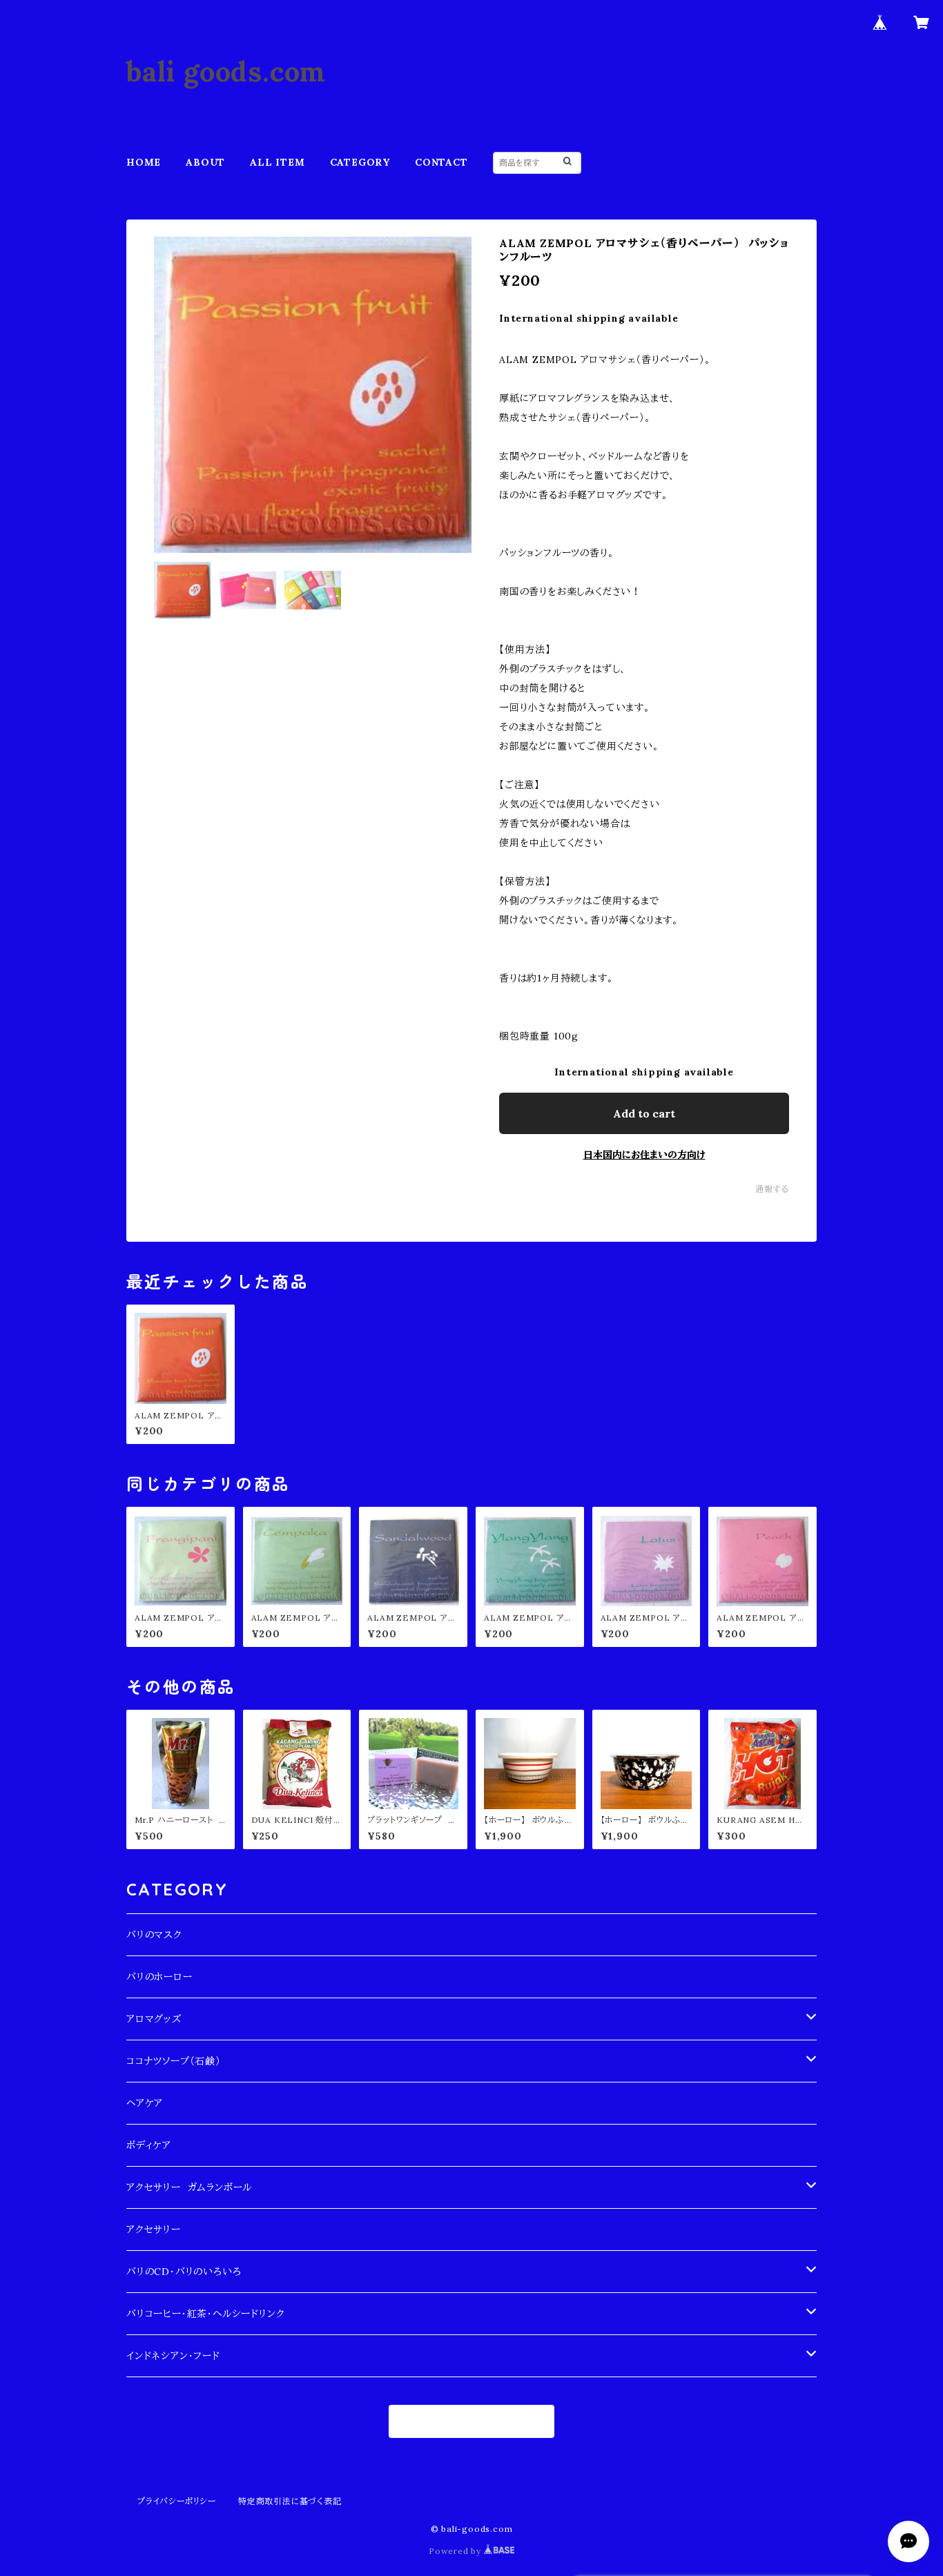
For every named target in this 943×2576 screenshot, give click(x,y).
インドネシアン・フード (173, 2356)
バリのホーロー (159, 1977)
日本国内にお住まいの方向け (644, 1155)
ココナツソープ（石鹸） (174, 2061)
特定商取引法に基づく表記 (290, 2501)
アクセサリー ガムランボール (189, 2187)
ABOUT (205, 162)
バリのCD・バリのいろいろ (184, 2272)
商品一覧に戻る (472, 2421)
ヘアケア (145, 2103)
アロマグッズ (154, 2019)
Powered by (456, 2551)
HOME (144, 162)
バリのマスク (154, 1935)
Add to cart (644, 1113)
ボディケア (149, 2145)
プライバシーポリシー (177, 2501)
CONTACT (441, 162)
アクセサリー (154, 2229)
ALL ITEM (277, 162)
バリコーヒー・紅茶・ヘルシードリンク (205, 2314)
